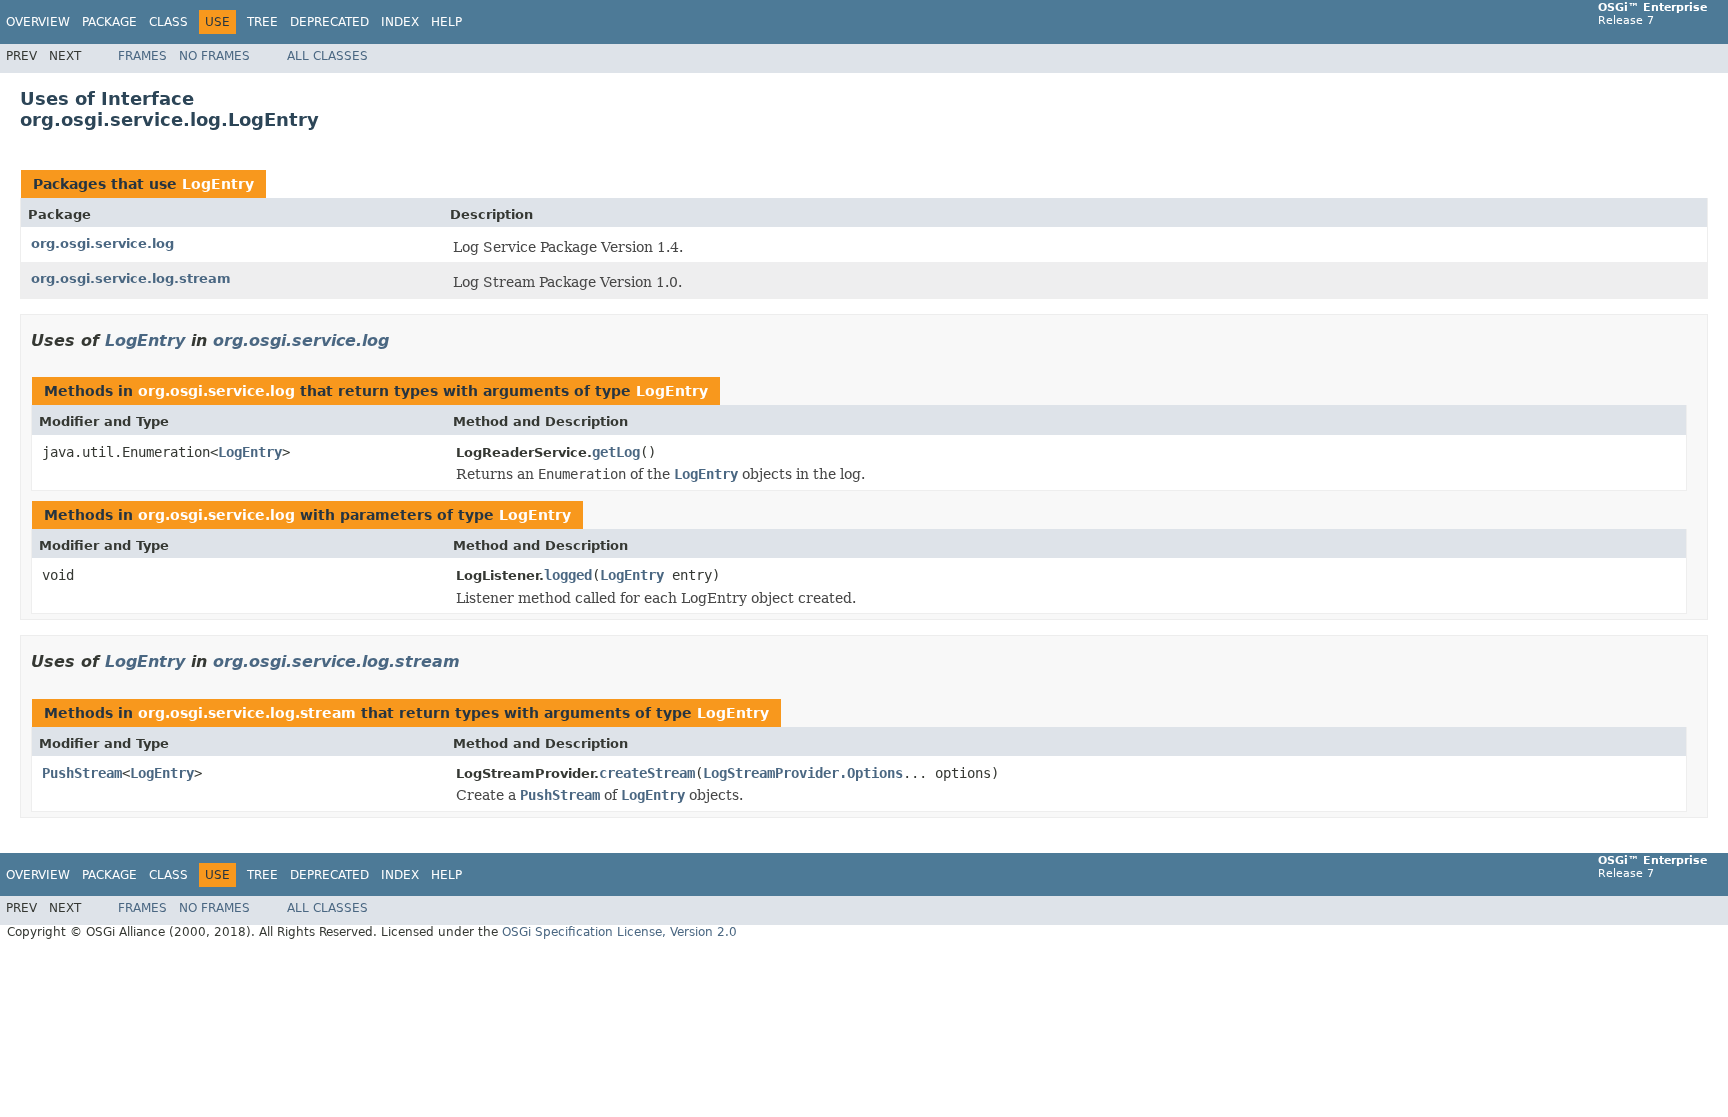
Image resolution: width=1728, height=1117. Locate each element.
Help (446, 22)
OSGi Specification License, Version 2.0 (619, 932)
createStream (647, 773)
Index (400, 22)
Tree (262, 22)
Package (109, 22)
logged (568, 575)
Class (168, 22)
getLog (616, 452)
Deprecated (329, 22)
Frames (142, 56)
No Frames (214, 56)
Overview (38, 22)
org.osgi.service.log (102, 243)
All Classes (327, 56)
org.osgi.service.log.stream (131, 278)
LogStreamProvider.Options (803, 773)
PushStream (82, 773)
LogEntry (218, 184)
